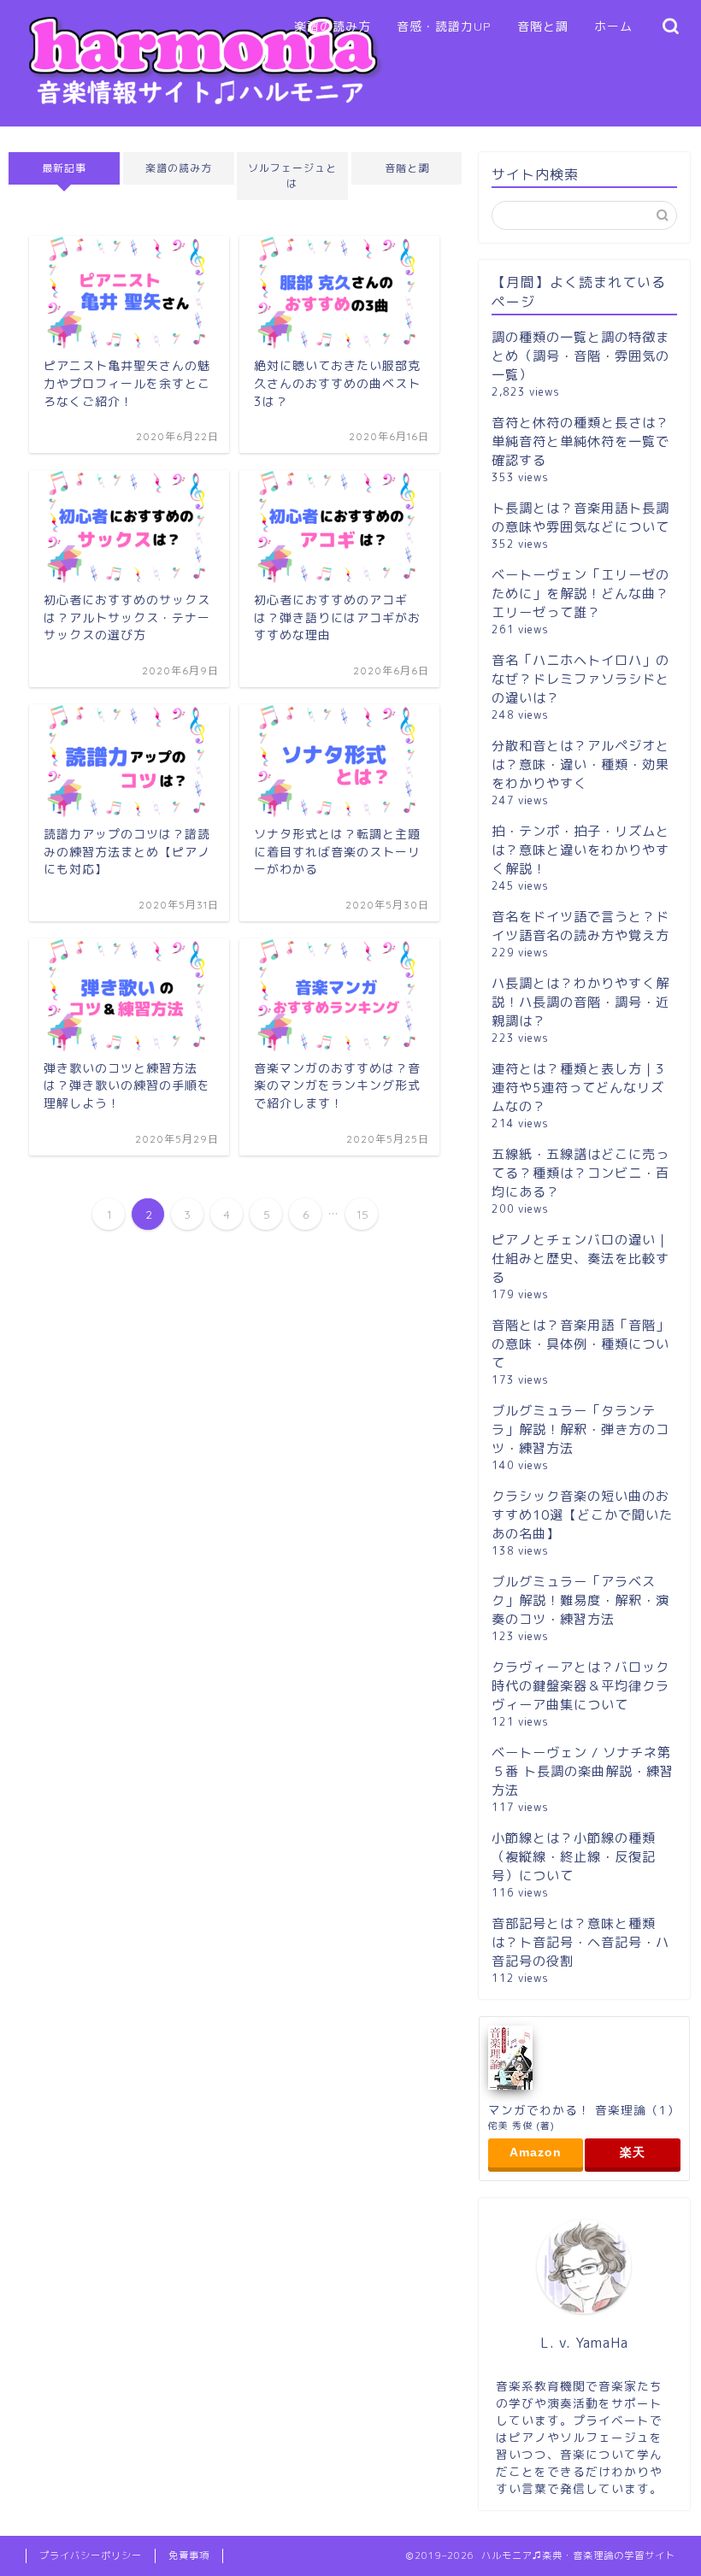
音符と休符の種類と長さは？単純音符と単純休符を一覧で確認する (580, 441)
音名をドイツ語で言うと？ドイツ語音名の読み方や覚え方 (580, 926)
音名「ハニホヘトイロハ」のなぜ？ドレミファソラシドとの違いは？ (580, 679)
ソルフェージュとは (292, 176)
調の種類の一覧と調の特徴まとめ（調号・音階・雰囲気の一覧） (580, 356)
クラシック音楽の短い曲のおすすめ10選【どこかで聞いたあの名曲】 (582, 1515)
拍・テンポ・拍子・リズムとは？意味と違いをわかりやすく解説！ (580, 850)
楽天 (633, 2153)
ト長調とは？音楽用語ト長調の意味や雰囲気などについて (580, 518)
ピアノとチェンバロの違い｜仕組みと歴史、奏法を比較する (580, 1259)
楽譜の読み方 (333, 26)
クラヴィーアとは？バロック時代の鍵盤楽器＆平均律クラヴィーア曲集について (580, 1686)
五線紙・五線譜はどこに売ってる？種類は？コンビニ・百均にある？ (580, 1173)
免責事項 (189, 2555)
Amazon (536, 2153)
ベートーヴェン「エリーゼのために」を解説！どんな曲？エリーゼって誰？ (580, 594)
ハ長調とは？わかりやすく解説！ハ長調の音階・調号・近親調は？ (580, 1002)
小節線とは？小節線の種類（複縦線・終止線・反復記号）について (574, 1857)
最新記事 (64, 168)
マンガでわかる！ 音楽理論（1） (584, 2110)
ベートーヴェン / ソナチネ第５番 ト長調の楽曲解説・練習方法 (583, 1771)
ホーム (613, 26)
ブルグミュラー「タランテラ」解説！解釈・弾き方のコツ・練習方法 (580, 1429)
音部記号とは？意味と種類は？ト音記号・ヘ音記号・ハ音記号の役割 (580, 1942)
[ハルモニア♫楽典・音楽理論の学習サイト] (201, 108)
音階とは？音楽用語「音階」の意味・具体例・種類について (580, 1344)
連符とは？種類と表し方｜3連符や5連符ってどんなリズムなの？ (578, 1088)
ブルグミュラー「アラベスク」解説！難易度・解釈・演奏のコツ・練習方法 (580, 1600)
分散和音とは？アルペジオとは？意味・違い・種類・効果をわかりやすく (580, 765)
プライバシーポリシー (91, 2555)
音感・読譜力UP (444, 26)
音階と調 (543, 26)
